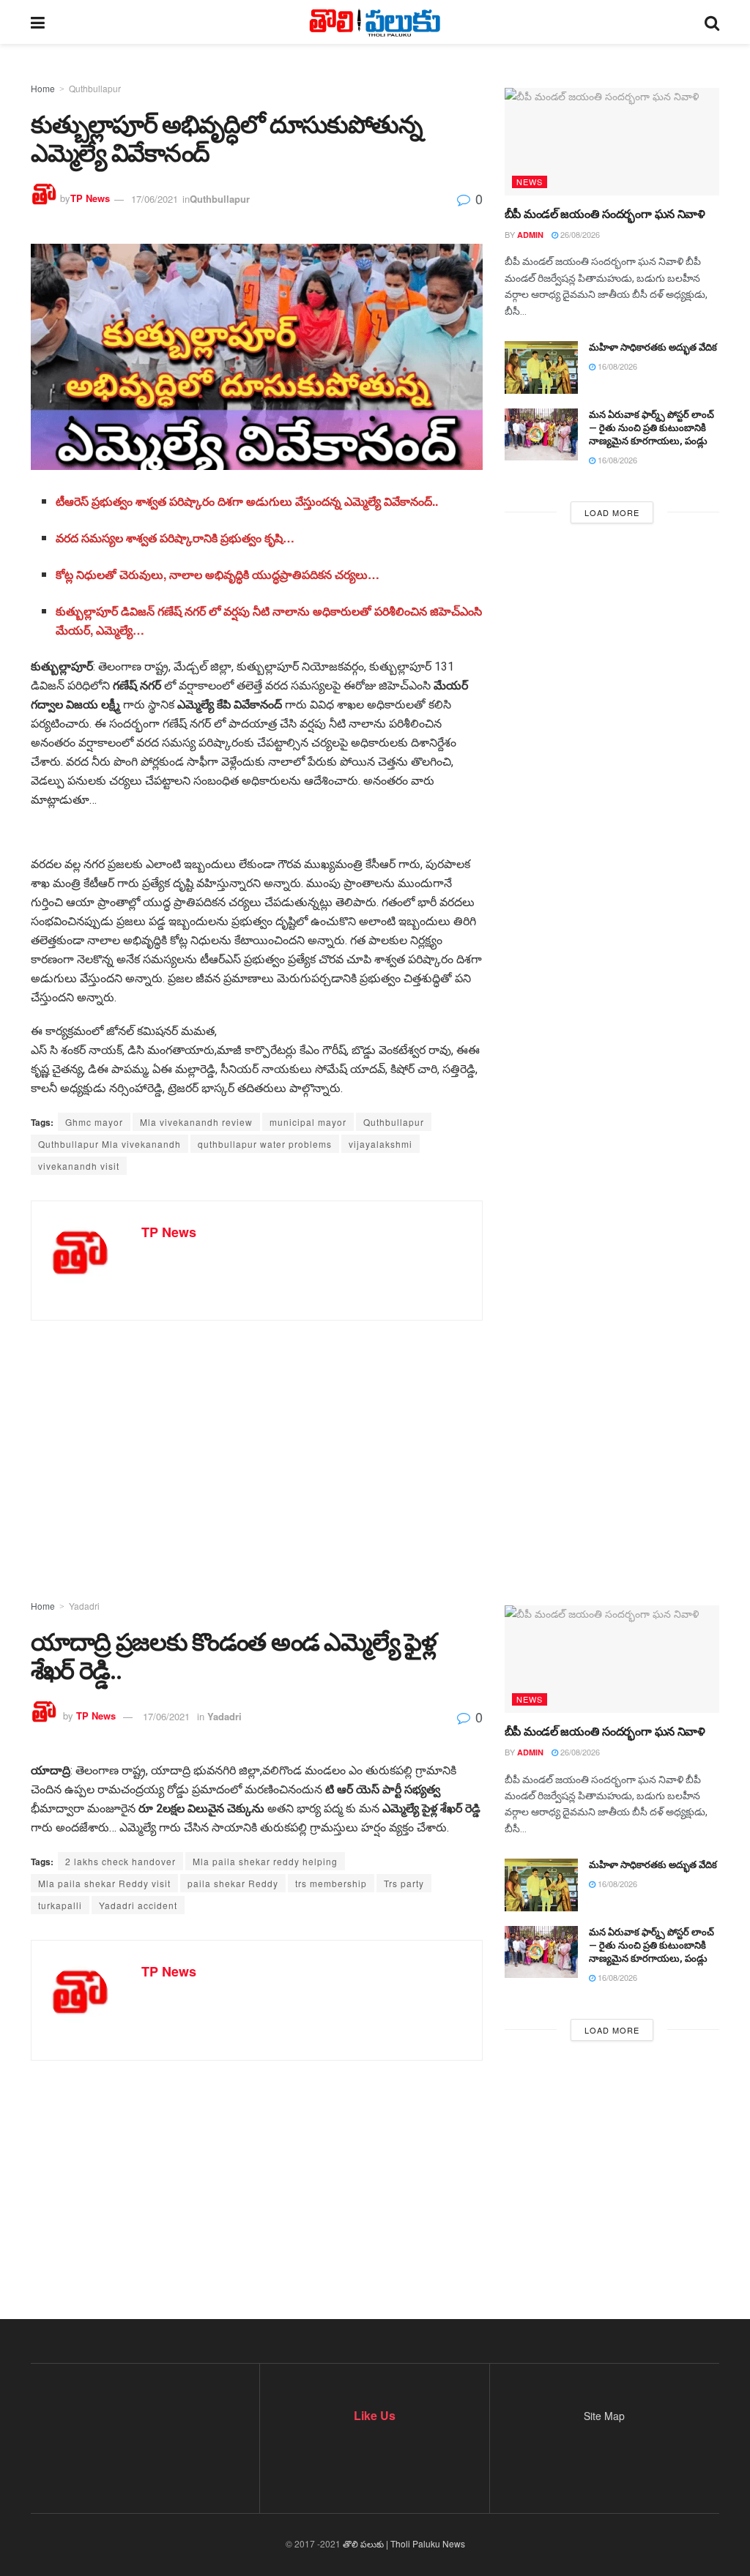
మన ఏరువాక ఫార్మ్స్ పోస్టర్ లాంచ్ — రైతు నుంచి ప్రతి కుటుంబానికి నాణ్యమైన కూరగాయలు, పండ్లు (651, 428)
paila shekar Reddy (233, 1883)
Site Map (604, 2416)
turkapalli (60, 1905)
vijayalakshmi (380, 1144)
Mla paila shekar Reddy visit (104, 1883)
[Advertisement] (375, 1437)
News (530, 182)
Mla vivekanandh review (196, 1122)
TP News (90, 199)
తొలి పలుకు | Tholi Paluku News (404, 2543)
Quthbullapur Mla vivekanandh (109, 1144)
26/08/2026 (579, 234)
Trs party (404, 1883)
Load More (612, 512)
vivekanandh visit (79, 1166)
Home (43, 88)
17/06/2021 (155, 199)
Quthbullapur (95, 88)
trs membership (331, 1883)
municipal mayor (308, 1122)
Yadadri (84, 1606)
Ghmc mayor (94, 1122)
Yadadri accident (138, 1905)
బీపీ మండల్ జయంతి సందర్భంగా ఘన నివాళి (605, 214)
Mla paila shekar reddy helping (265, 1861)
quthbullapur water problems (265, 1144)
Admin (530, 235)
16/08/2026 (616, 366)
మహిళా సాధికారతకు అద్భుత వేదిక (653, 347)
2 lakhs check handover (120, 1861)
